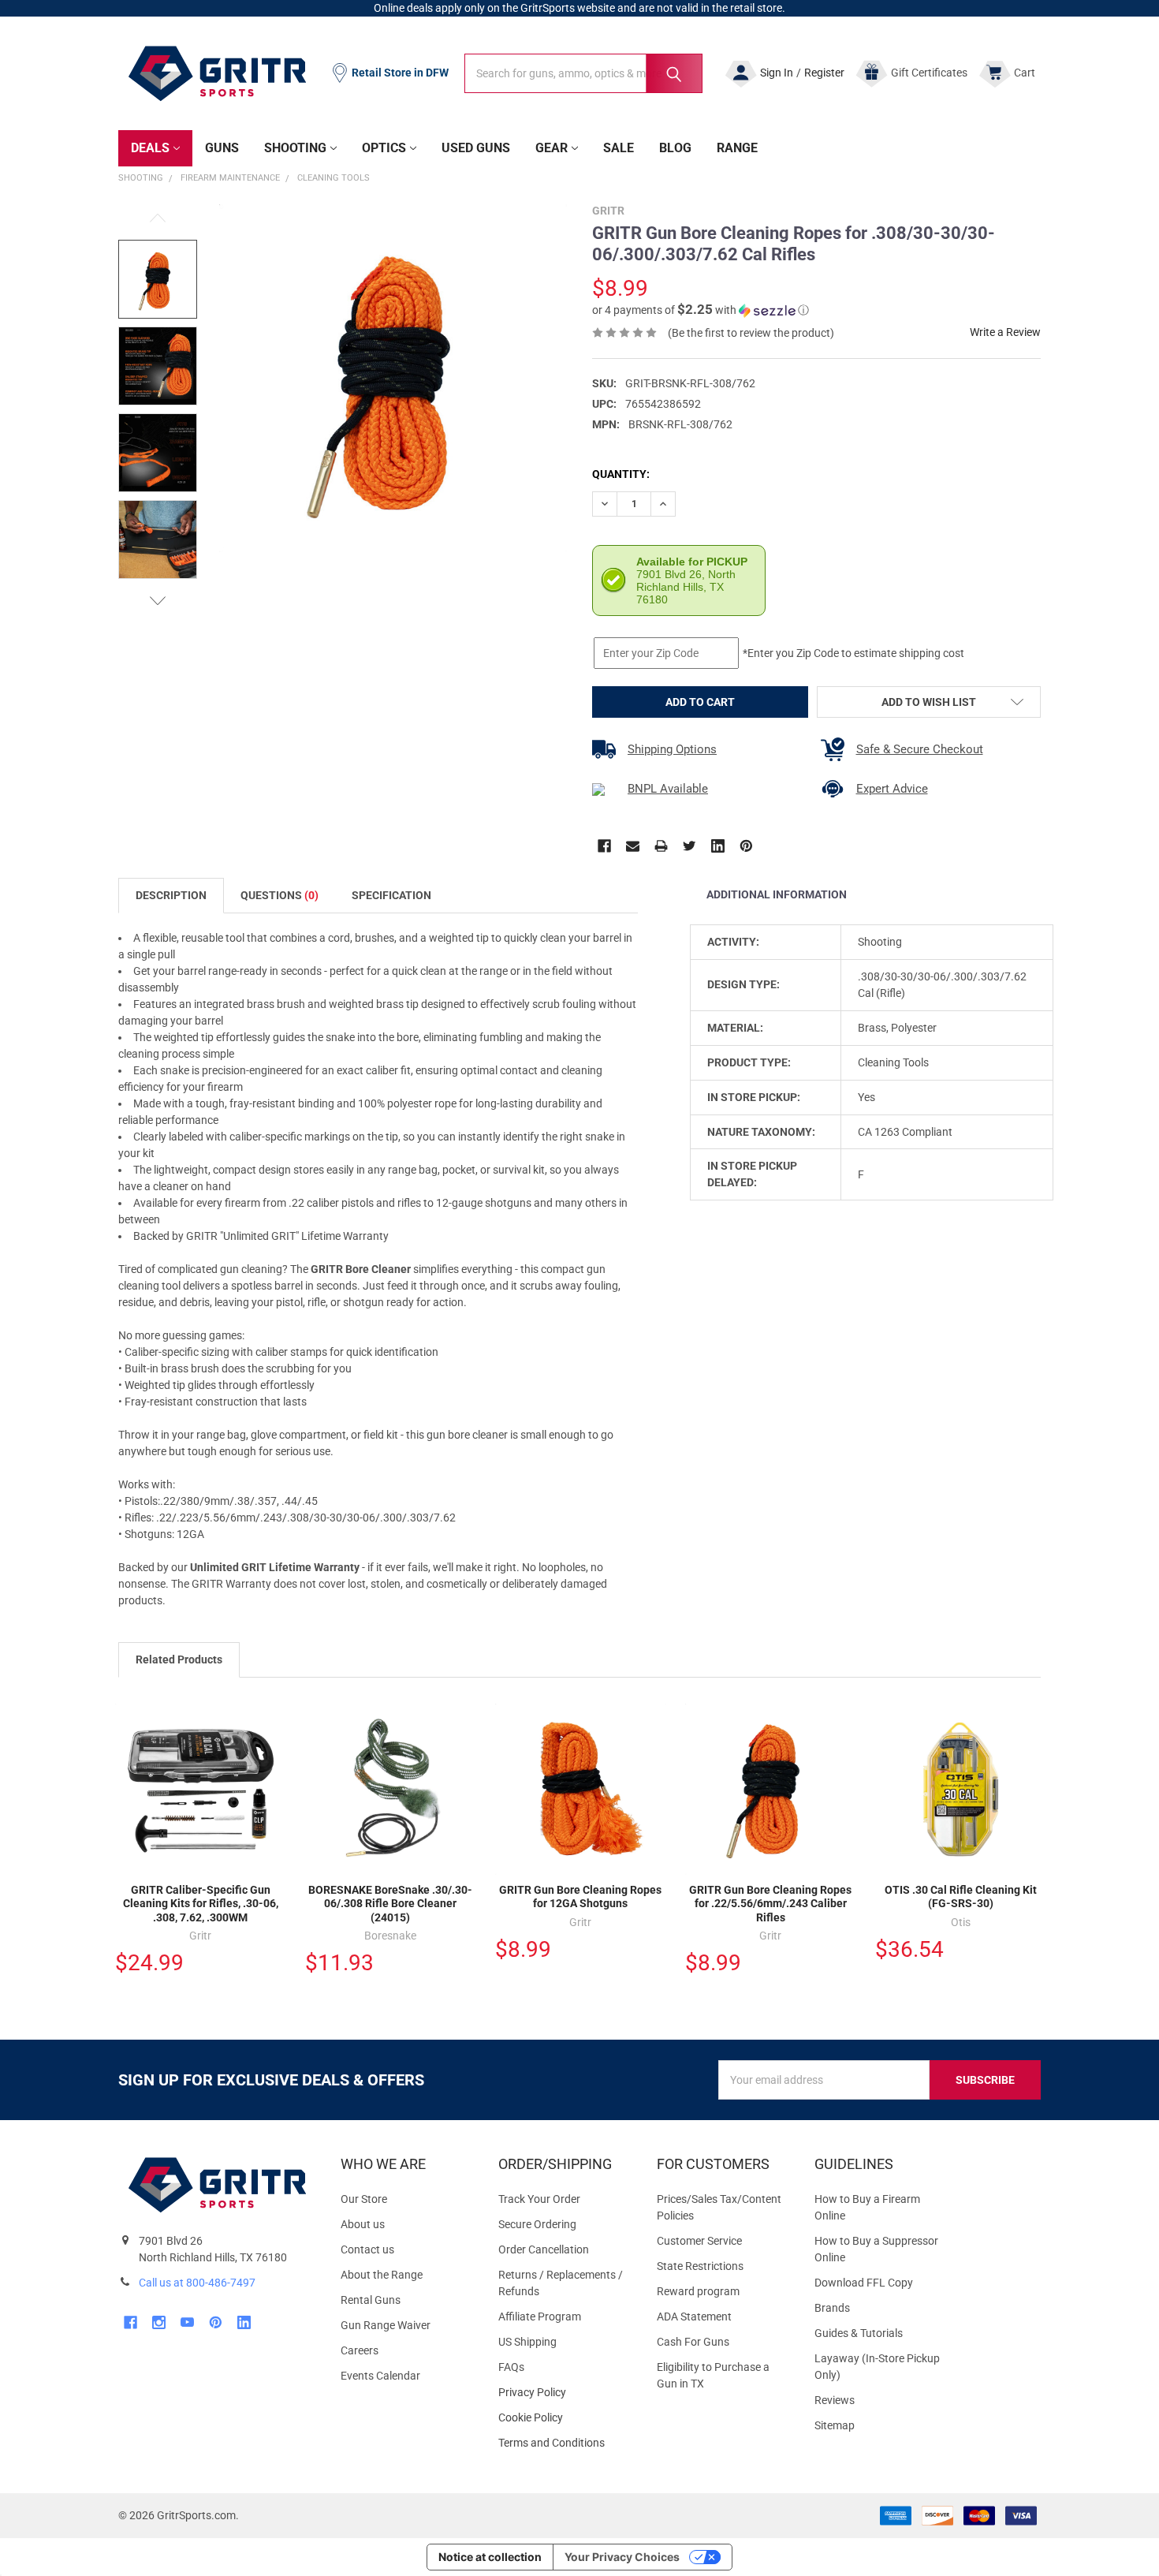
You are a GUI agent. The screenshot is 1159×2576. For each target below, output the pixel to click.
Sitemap (835, 2425)
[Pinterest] (746, 846)
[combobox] (583, 73)
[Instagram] (159, 2322)
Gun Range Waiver (386, 2325)
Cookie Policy (565, 2418)
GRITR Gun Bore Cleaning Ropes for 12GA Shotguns (580, 1897)
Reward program (698, 2291)
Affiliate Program (540, 2317)
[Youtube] (187, 2322)
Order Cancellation (544, 2249)
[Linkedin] (718, 846)
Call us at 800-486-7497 (197, 2283)
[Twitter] (689, 846)
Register (824, 73)
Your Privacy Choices (622, 2557)
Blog (675, 148)
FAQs (511, 2367)
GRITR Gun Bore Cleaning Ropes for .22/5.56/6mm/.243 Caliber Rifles (770, 1904)
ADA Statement (694, 2317)
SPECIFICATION (391, 895)
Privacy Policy (565, 2393)
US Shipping (527, 2342)
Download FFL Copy (864, 2283)
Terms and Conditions (565, 2443)
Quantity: (621, 474)
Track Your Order (539, 2199)
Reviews (835, 2400)
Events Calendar (380, 2376)
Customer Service (699, 2241)
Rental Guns (371, 2300)
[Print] (661, 846)
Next (158, 601)
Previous (158, 218)
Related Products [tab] (179, 1659)
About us (363, 2224)
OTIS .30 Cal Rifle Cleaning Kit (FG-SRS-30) (961, 1897)
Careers (360, 2350)
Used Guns (476, 148)
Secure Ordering (537, 2224)
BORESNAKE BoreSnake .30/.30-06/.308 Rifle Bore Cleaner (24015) (390, 1904)
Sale (619, 148)
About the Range (382, 2275)
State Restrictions (700, 2266)
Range (737, 148)
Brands (832, 2308)
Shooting (295, 148)
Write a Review (1005, 332)
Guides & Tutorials (859, 2333)
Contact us (367, 2249)
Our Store (364, 2199)
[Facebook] (604, 846)
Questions (280, 895)
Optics (384, 148)
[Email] (633, 846)
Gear (552, 148)
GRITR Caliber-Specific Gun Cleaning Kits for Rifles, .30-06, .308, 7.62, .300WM (201, 1904)
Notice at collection (490, 2557)
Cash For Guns (693, 2342)
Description (171, 895)
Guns (222, 148)
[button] (701, 310)
